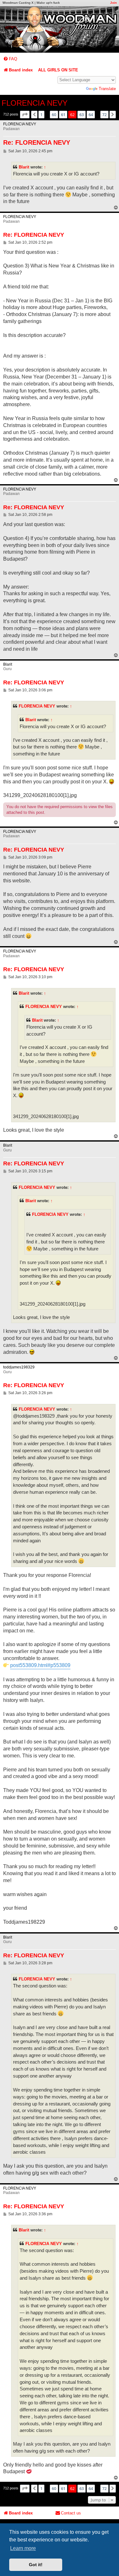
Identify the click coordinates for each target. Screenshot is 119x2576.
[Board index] (60, 30)
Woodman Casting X (18, 3)
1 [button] (41, 115)
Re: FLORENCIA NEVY (37, 142)
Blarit (24, 167)
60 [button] (54, 115)
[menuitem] (10, 59)
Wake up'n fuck (48, 3)
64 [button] (91, 115)
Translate (107, 89)
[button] (25, 115)
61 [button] (63, 115)
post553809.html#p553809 (40, 1665)
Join (113, 3)
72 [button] (104, 115)
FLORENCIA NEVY (35, 103)
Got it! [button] (36, 2565)
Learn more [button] (23, 2548)
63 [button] (82, 115)
